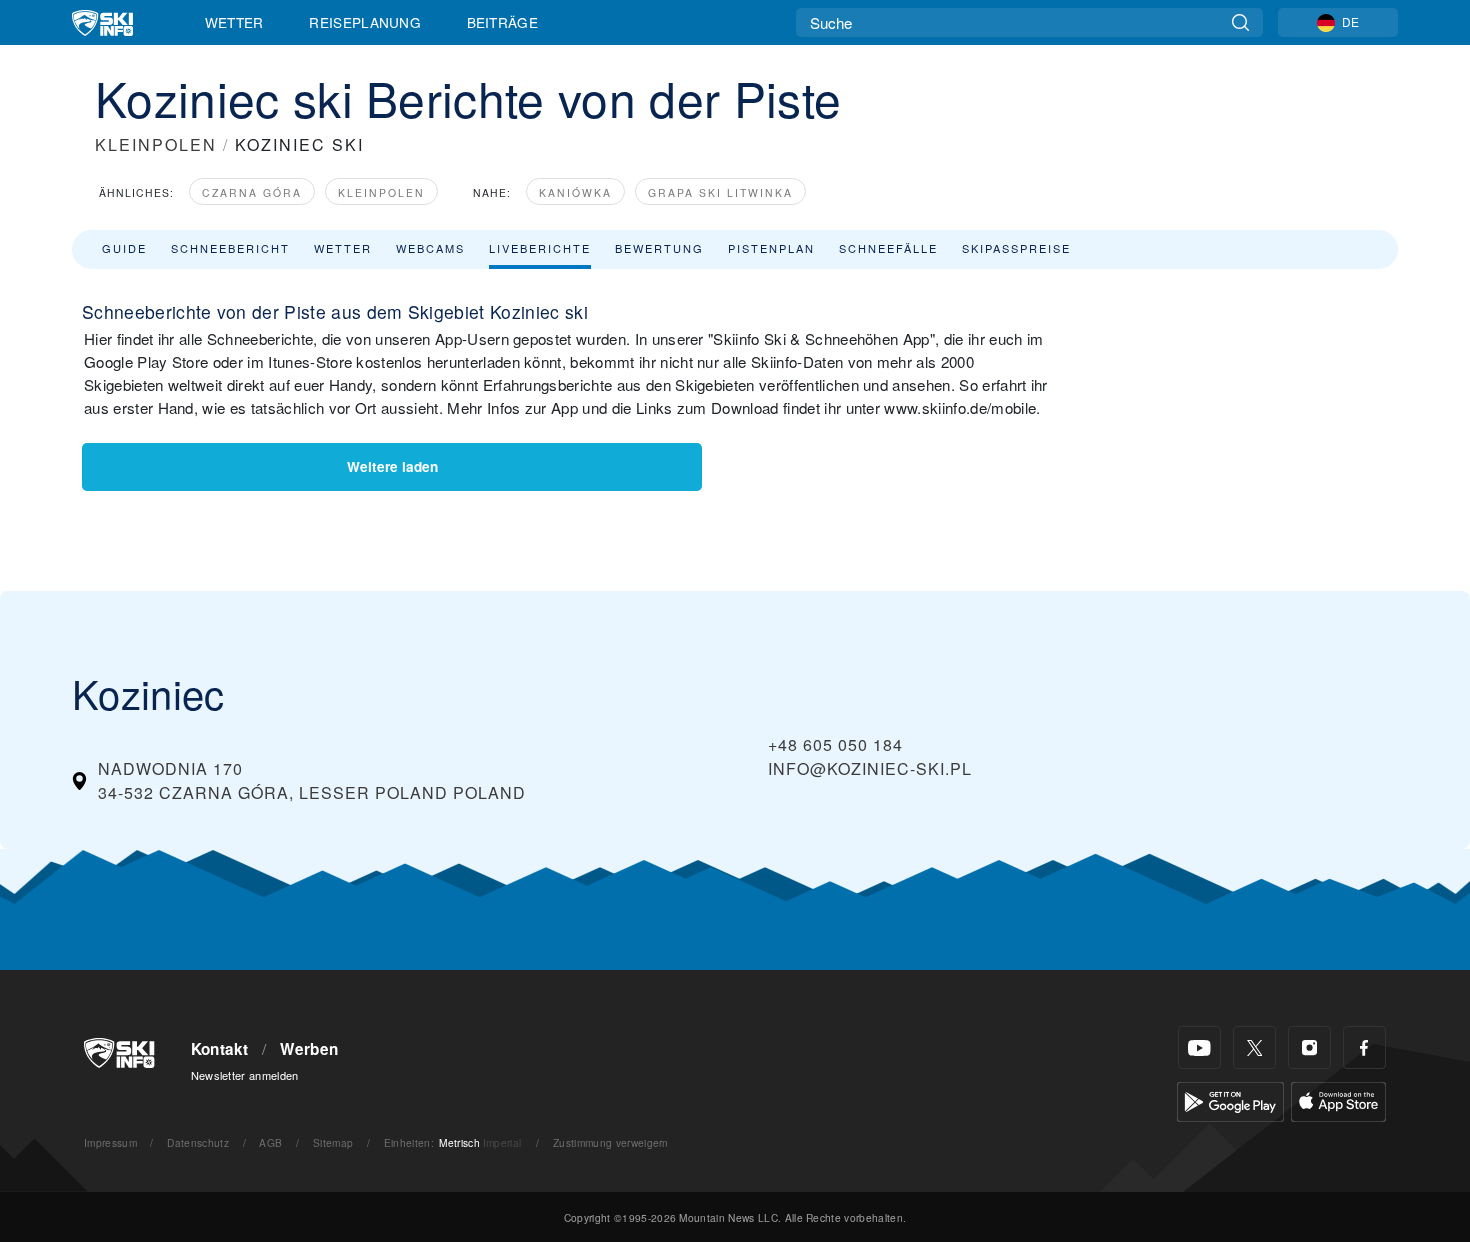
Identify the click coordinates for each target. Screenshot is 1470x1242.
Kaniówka (575, 192)
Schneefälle (888, 248)
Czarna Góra (252, 192)
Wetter (234, 22)
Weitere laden (392, 466)
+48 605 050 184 (835, 744)
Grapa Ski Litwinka (720, 192)
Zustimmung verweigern (611, 1142)
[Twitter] (1254, 1047)
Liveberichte (540, 248)
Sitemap (333, 1142)
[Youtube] (1199, 1047)
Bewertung (659, 248)
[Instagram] (1309, 1047)
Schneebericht (230, 248)
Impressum (110, 1142)
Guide (124, 248)
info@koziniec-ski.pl (870, 768)
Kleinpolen (381, 192)
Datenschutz (198, 1142)
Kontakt (220, 1049)
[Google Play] (1230, 1099)
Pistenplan (771, 248)
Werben (309, 1049)
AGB (270, 1142)
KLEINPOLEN (156, 144)
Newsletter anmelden (245, 1075)
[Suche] (1240, 22)
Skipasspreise (1016, 248)
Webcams (430, 248)
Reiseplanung (365, 22)
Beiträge (503, 22)
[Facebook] (1364, 1047)
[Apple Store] (1338, 1099)
